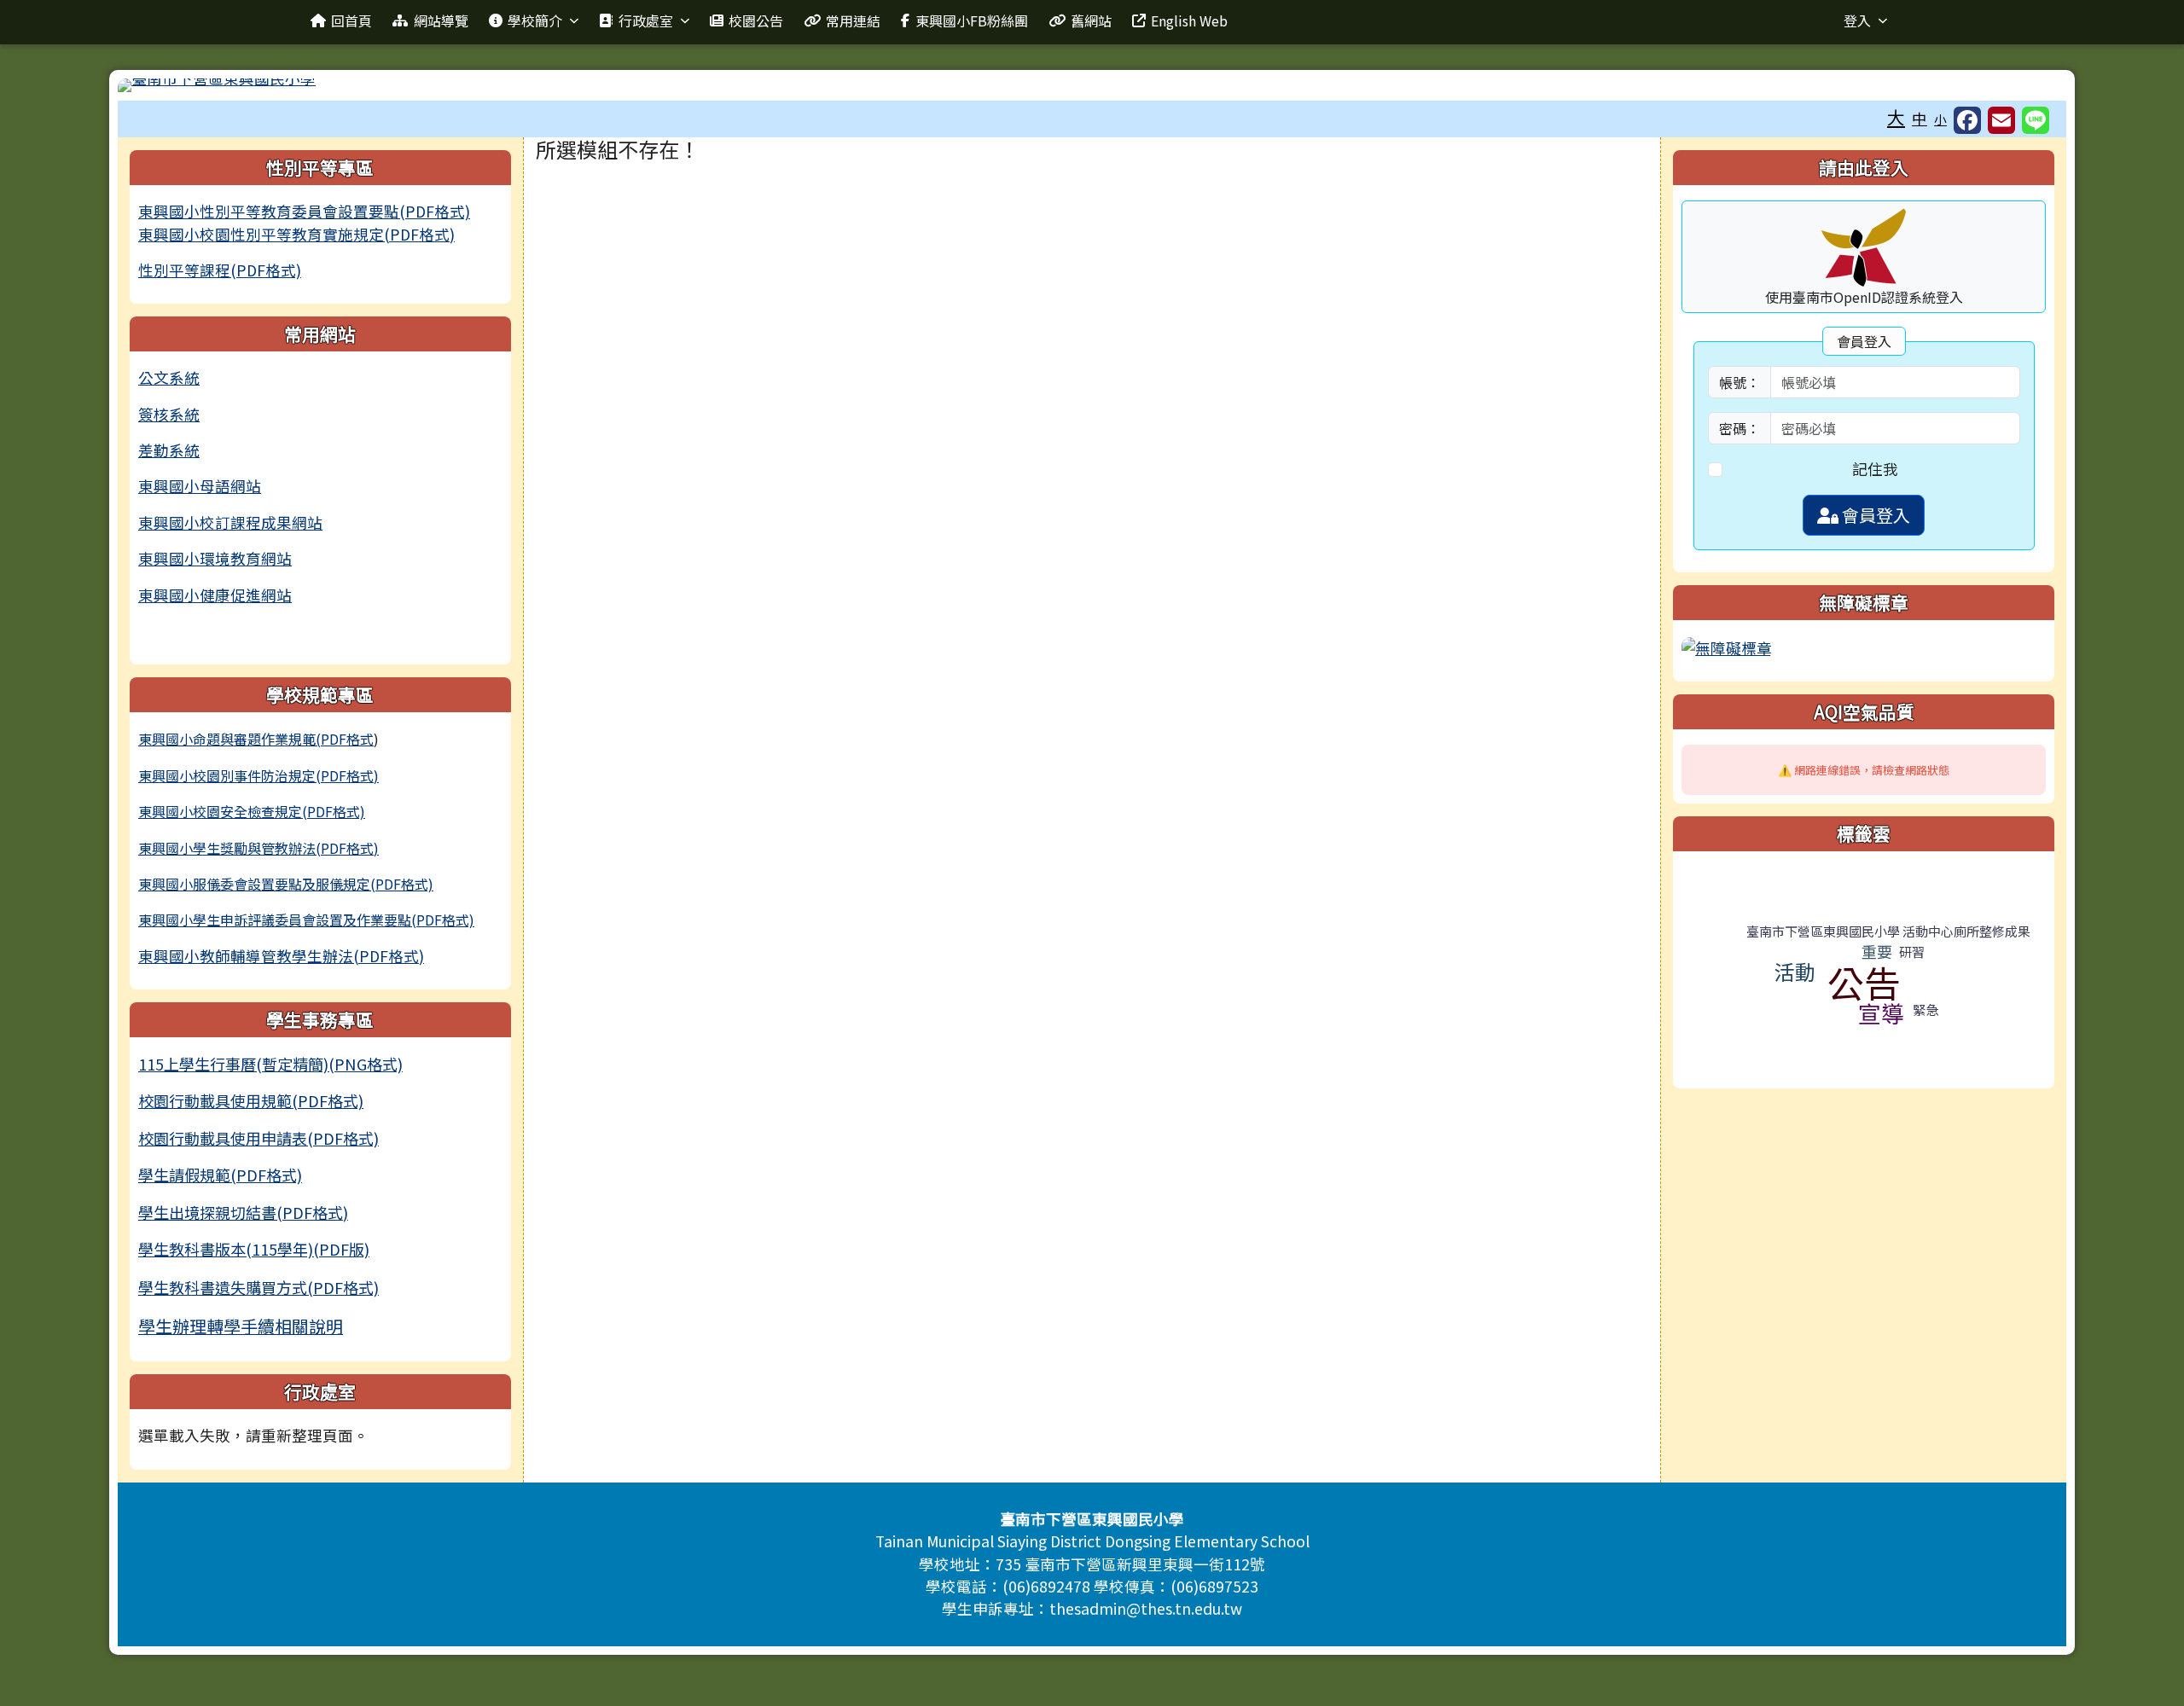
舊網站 (1091, 20)
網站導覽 (441, 20)
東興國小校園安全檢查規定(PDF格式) (252, 811)
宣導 (1881, 1013)
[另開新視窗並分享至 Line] (2036, 120)
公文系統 (169, 377)
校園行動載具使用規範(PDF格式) (251, 1100)
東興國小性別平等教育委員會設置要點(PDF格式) (304, 211)
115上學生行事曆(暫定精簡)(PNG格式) (270, 1064)
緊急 (1926, 1010)
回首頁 (351, 20)
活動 (1795, 971)
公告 (1864, 982)
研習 (1912, 952)
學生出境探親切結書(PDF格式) (243, 1212)
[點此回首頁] (1092, 85)
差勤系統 (169, 450)
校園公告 (756, 20)
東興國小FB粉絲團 (972, 20)
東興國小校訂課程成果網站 (230, 522)
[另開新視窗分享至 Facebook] (1967, 120)
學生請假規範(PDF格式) (220, 1175)
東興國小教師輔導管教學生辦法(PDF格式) (281, 956)
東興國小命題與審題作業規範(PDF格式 (256, 739)
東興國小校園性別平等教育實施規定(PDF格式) (296, 234)
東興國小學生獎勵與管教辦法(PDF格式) (258, 848)
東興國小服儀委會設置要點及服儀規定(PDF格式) (286, 884)
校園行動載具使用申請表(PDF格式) (258, 1138)
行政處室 (646, 20)
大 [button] (1896, 117)
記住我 (1875, 469)
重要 (1877, 951)
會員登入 (1874, 515)
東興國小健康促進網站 (215, 595)
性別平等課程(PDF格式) (220, 270)
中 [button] (1920, 118)
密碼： (1740, 428)
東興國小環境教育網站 (215, 558)
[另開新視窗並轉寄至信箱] (2001, 120)
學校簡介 (535, 20)
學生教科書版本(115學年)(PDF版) (254, 1249)
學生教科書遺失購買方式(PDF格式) (258, 1287)
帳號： (1740, 382)
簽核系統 (169, 414)
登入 (1857, 20)
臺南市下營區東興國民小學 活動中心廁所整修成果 (1888, 931)
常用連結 (853, 20)
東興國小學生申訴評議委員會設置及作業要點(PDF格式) (306, 920)
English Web (1189, 20)
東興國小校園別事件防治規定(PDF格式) (258, 775)
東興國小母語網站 (200, 486)
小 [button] (1940, 119)
